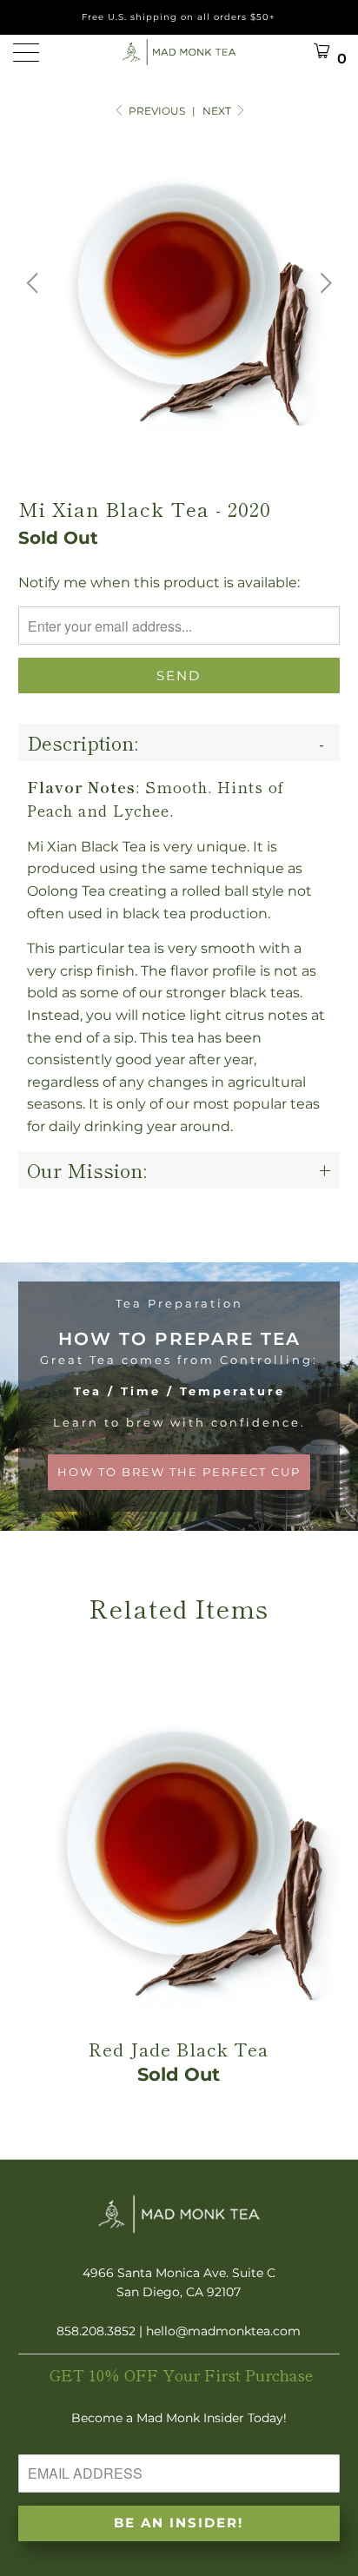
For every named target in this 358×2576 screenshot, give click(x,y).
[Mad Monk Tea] (179, 52)
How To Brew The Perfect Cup (179, 1397)
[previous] (35, 284)
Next (218, 111)
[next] (324, 284)
